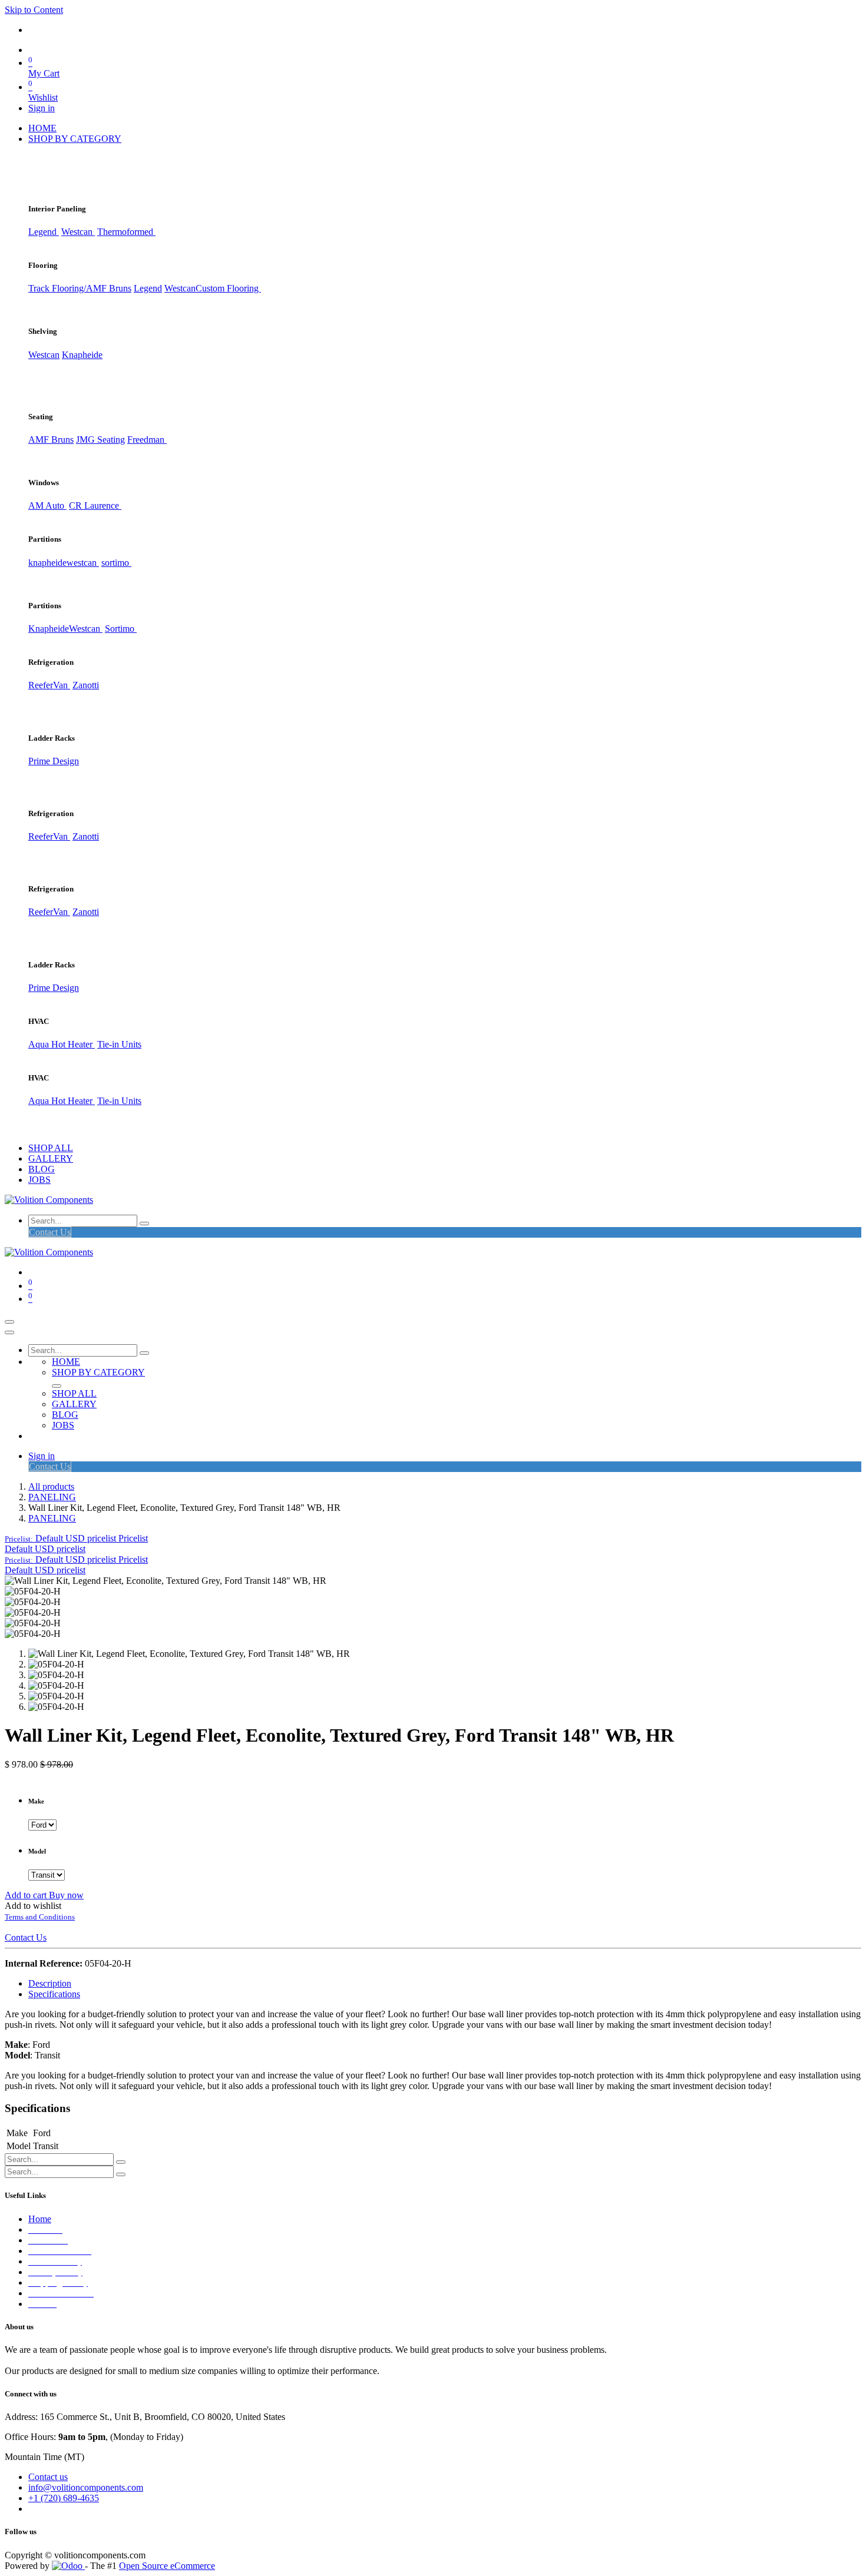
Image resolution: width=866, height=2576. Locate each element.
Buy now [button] (66, 1895)
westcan (83, 563)
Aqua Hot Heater (62, 1044)
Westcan (78, 232)
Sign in (42, 108)
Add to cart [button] (27, 1895)
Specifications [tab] (54, 1994)
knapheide (47, 563)
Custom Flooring (228, 288)
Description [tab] (50, 1983)
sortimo (116, 563)
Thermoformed (126, 232)
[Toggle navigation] (9, 1322)
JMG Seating (100, 440)
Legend (148, 288)
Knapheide (82, 355)
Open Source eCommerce (167, 2566)
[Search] (144, 1224)
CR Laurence (95, 505)
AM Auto (47, 505)
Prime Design (54, 761)
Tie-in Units (119, 1044)
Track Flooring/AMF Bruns (80, 288)
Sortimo (121, 629)
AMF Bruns (51, 440)
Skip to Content (34, 10)
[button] (76, 1538)
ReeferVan (49, 685)
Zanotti (86, 685)
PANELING (52, 1497)
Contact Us (50, 1232)
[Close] (9, 1332)
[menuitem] (42, 128)
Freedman (147, 440)
